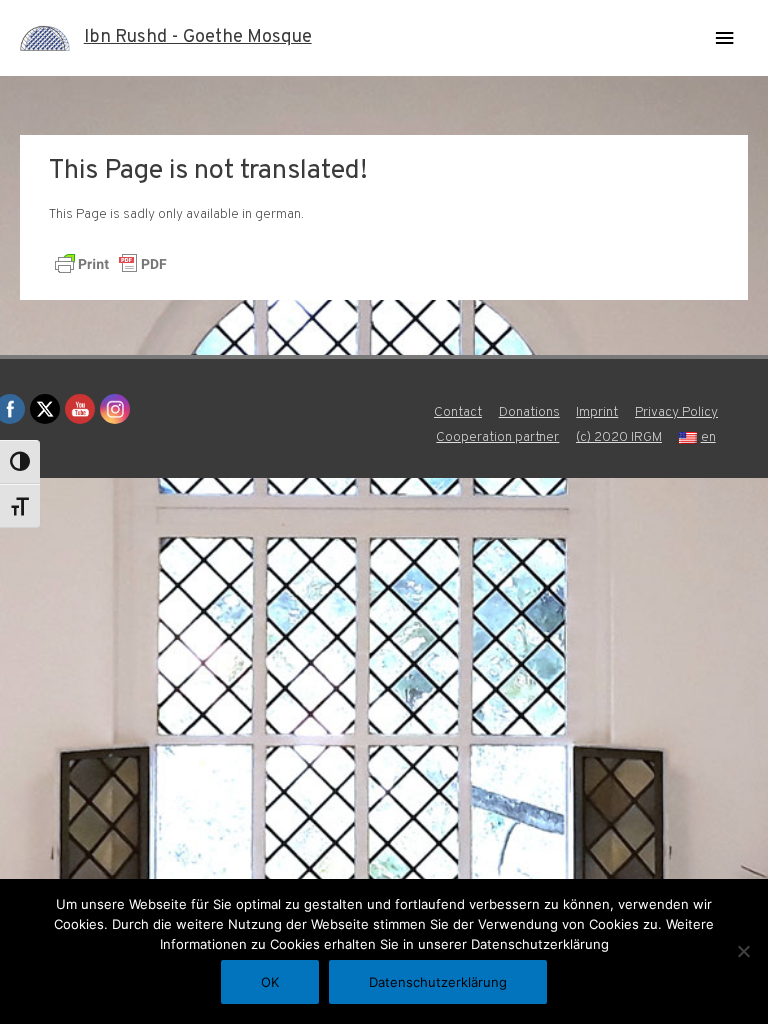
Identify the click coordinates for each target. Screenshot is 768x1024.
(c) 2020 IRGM (619, 437)
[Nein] (743, 951)
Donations (529, 412)
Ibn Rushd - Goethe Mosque (198, 37)
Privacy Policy (676, 412)
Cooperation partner (497, 437)
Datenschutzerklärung (438, 982)
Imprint (597, 412)
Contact (458, 412)
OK (270, 982)
